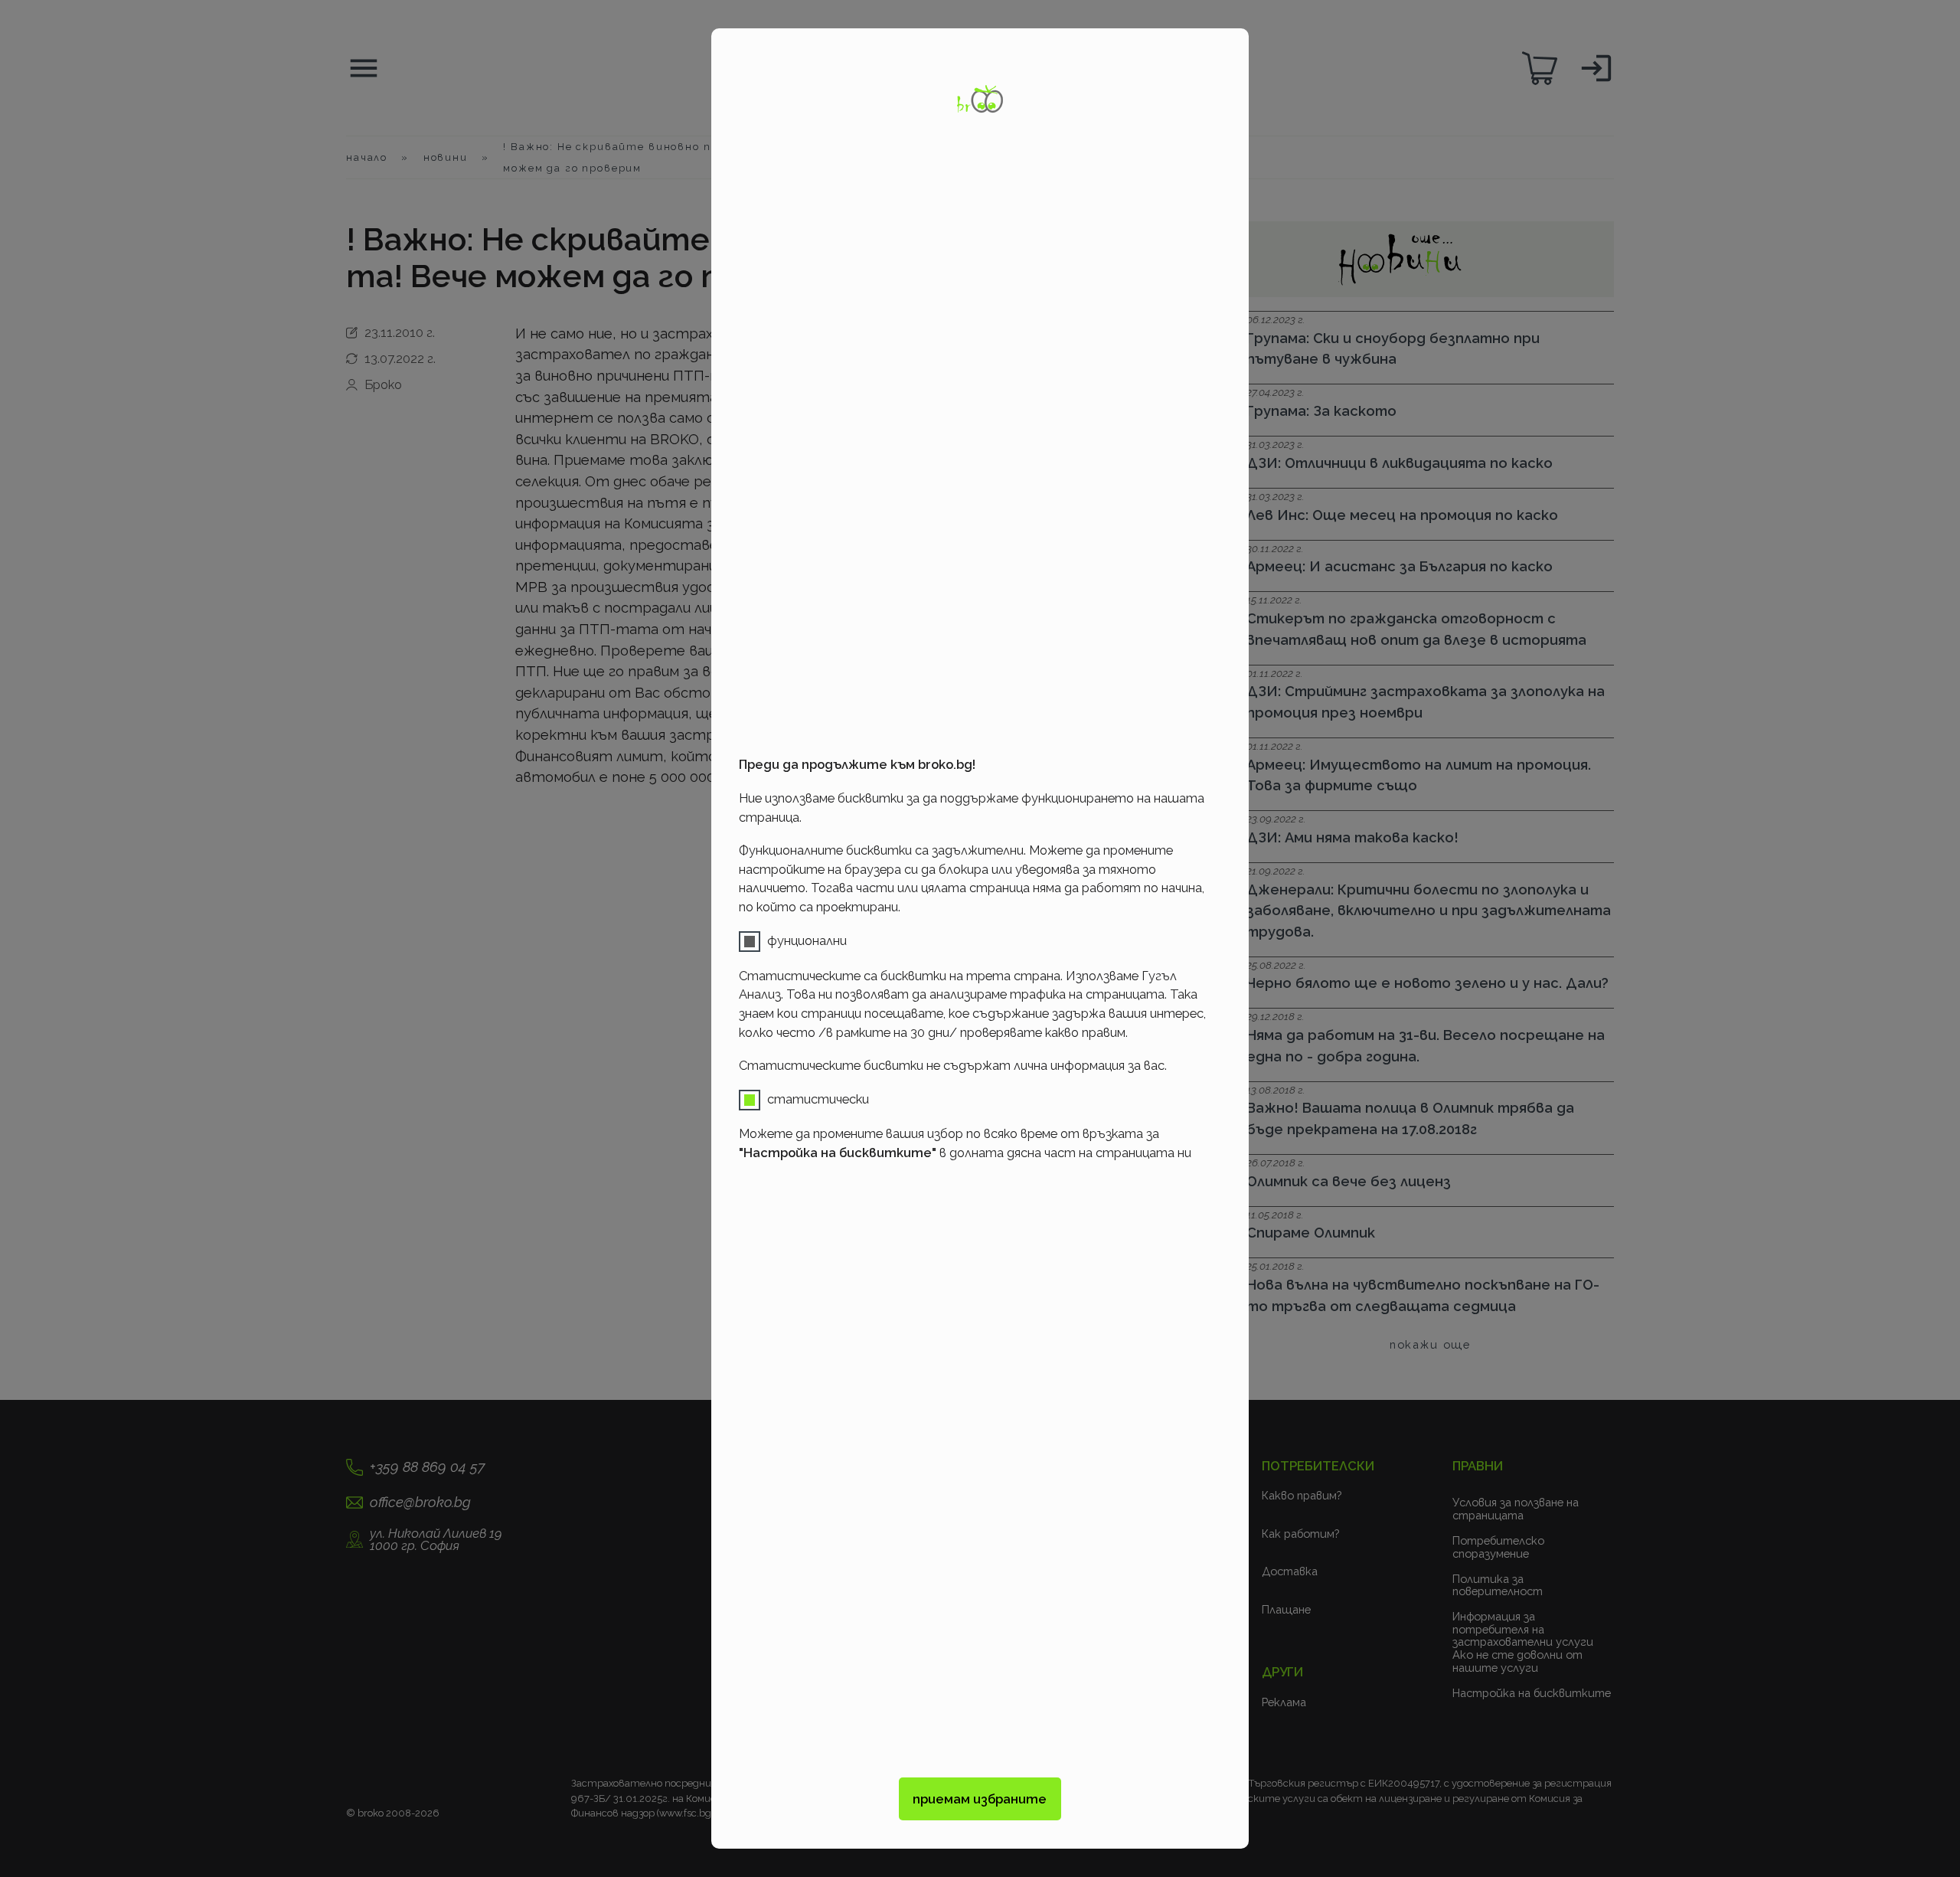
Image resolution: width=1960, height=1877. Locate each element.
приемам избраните (980, 1799)
